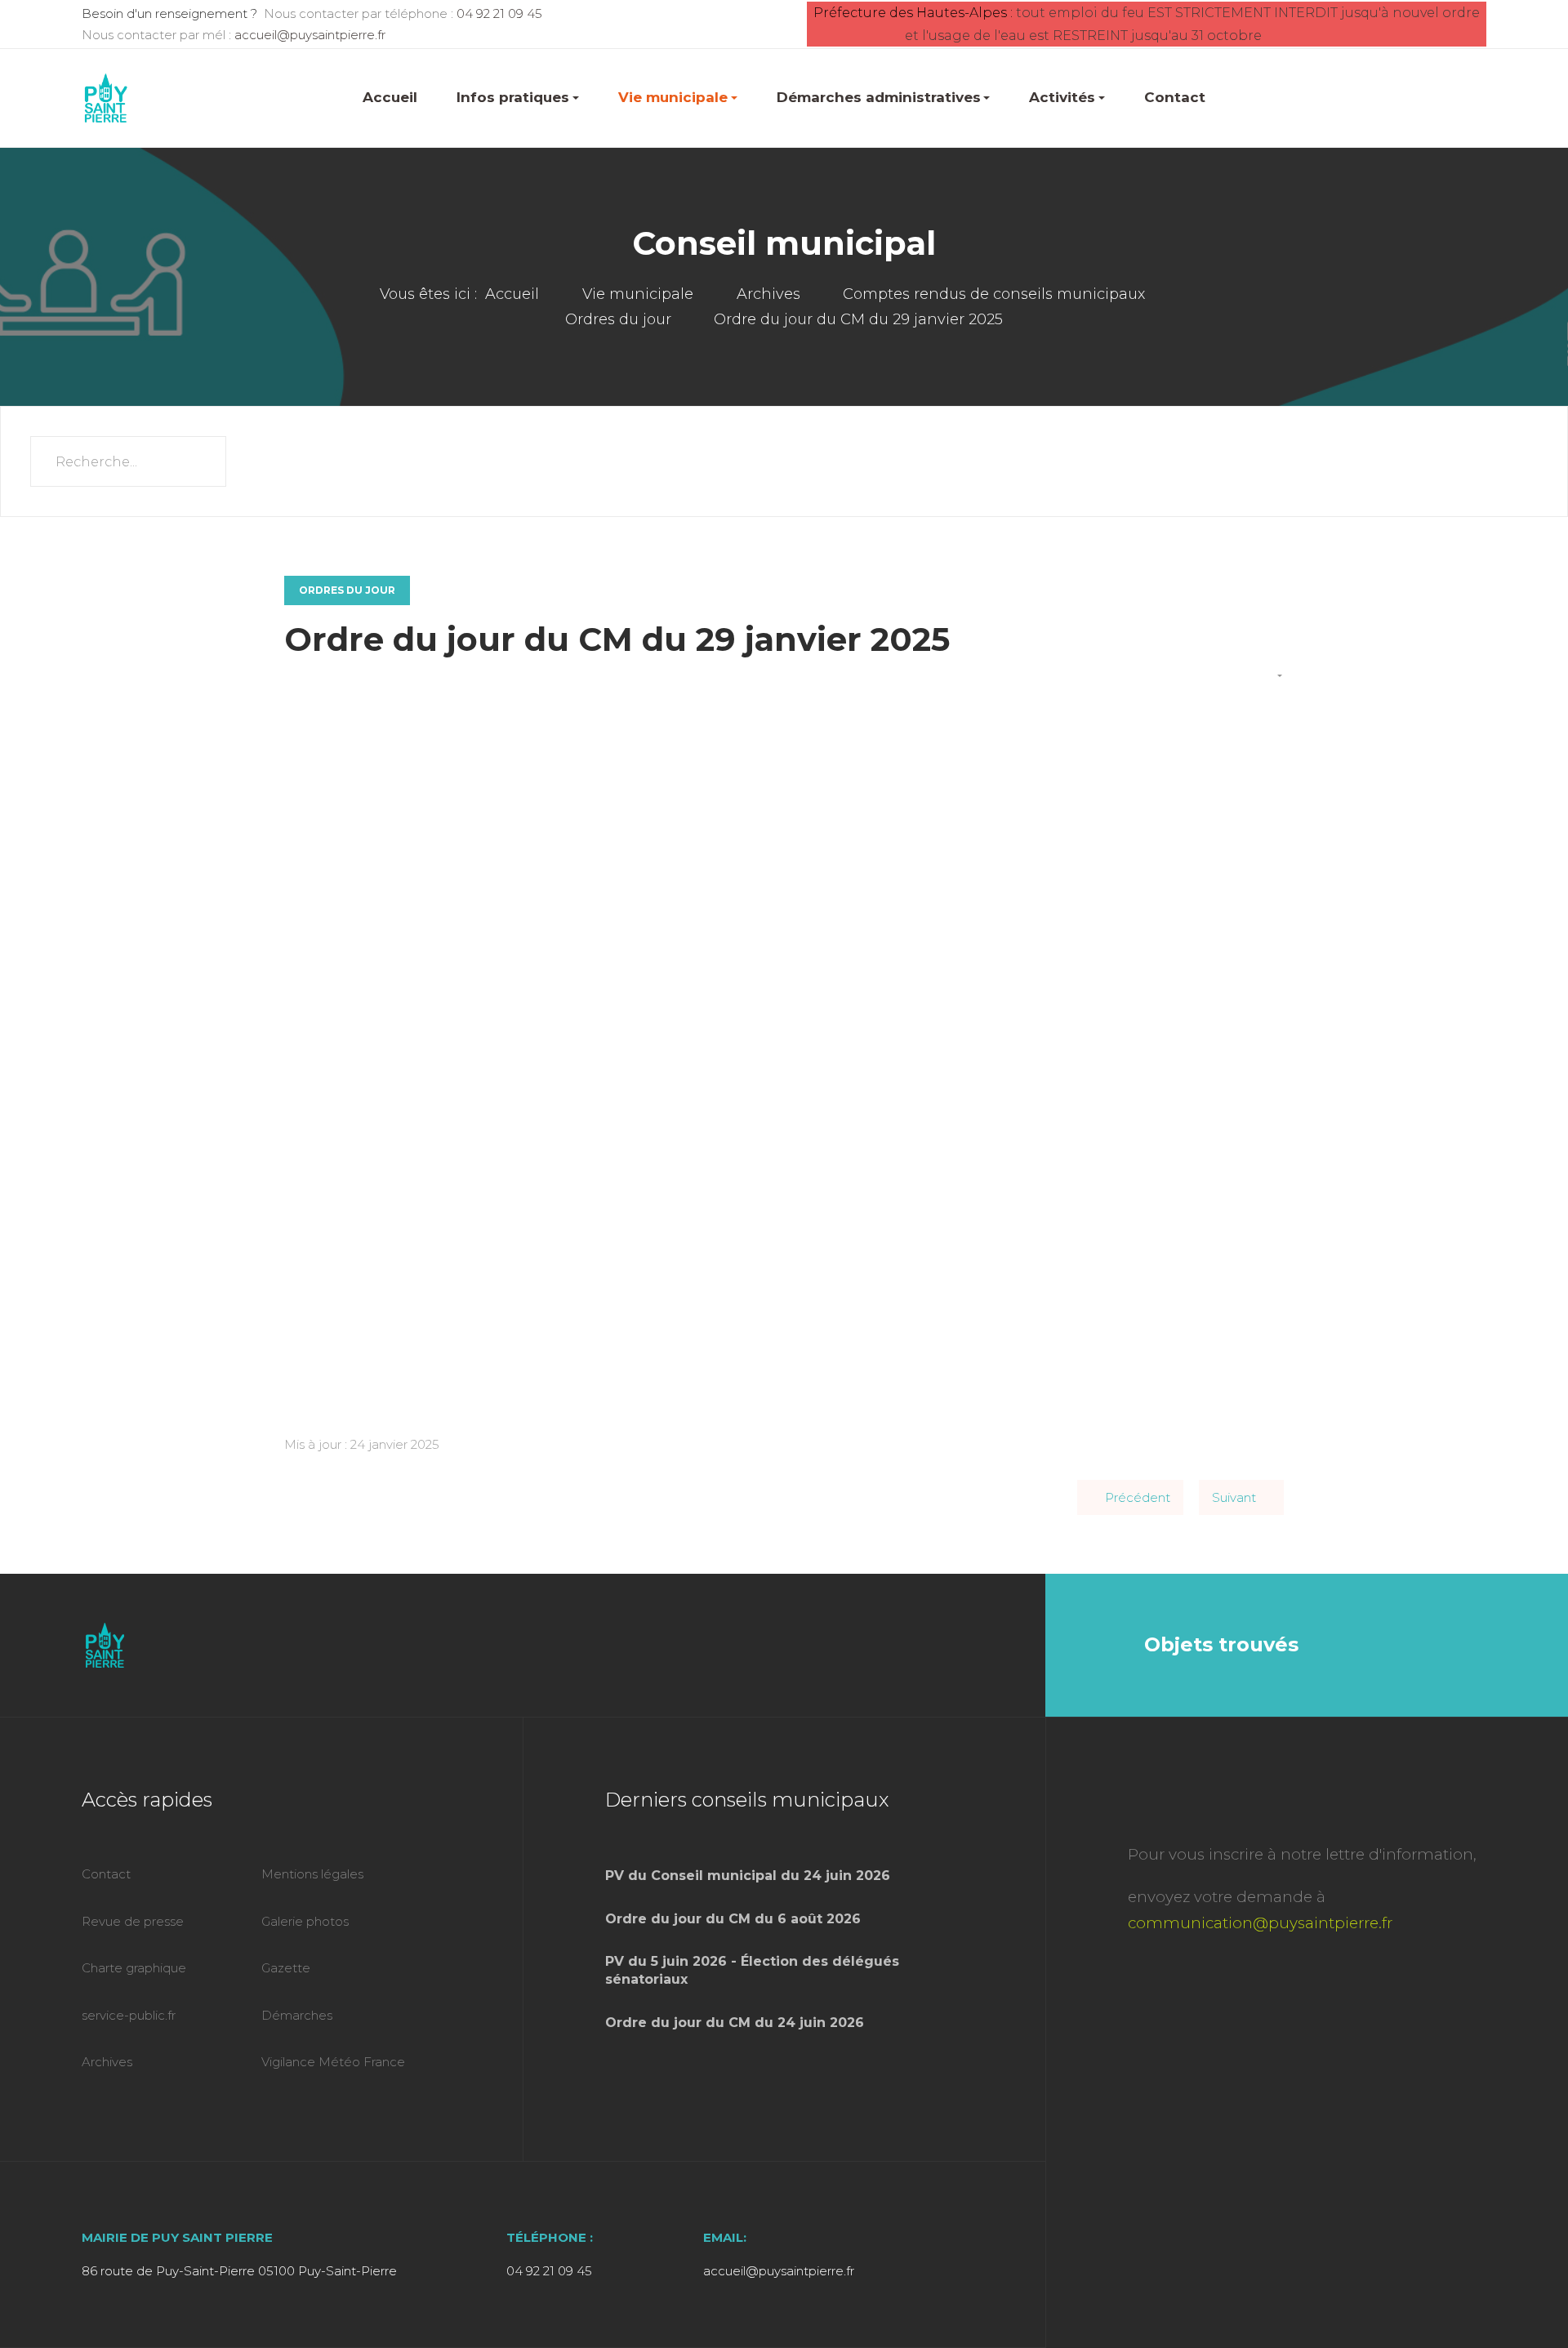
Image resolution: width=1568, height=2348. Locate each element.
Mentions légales (312, 1874)
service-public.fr (129, 2015)
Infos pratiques (513, 97)
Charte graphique (134, 1968)
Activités (1062, 97)
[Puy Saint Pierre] (106, 98)
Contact (1175, 97)
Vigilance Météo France (333, 2062)
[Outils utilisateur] (1273, 677)
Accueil (390, 97)
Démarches (297, 2015)
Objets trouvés (1221, 1644)
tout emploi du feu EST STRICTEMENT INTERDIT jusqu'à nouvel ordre (1251, 13)
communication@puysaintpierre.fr (1260, 1923)
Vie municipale (673, 97)
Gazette (286, 1968)
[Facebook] (982, 1645)
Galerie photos (305, 1921)
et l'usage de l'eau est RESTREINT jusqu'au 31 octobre (1083, 36)
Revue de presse (133, 1921)
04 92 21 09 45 (499, 13)
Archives (107, 2062)
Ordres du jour (347, 590)
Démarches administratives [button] (879, 97)
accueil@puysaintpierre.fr (310, 35)
